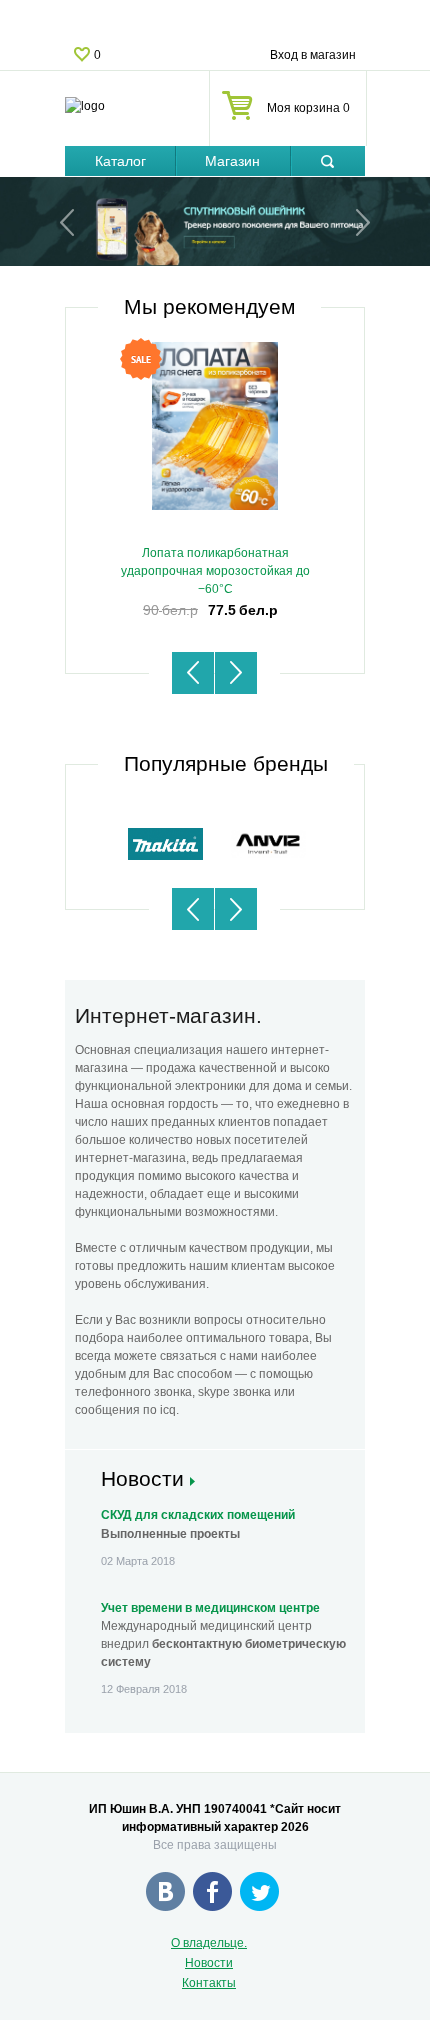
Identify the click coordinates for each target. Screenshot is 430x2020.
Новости (209, 1963)
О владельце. (209, 1943)
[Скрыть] (327, 161)
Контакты (209, 1983)
